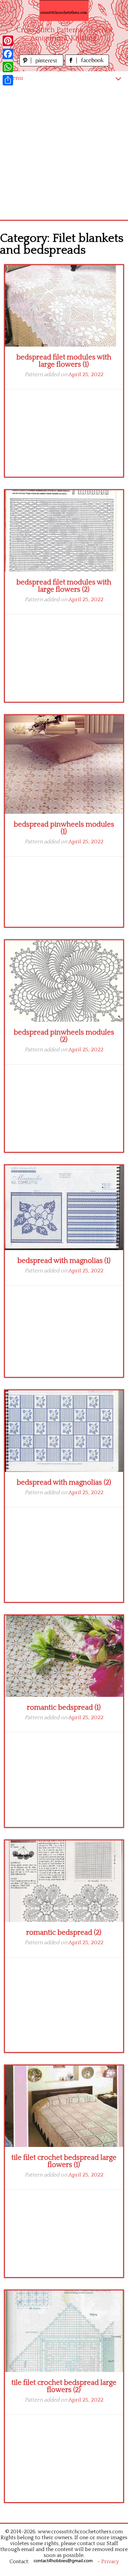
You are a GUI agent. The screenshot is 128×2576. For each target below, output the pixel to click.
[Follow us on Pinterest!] (42, 65)
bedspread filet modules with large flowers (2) (64, 586)
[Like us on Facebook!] (87, 65)
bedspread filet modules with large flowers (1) (64, 361)
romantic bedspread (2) (64, 1933)
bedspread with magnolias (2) (64, 1482)
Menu (15, 78)
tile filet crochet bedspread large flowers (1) (64, 2161)
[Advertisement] (64, 152)
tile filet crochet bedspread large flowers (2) (64, 2386)
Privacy (110, 2562)
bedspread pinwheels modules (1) (64, 828)
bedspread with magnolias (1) (64, 1261)
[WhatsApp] (8, 67)
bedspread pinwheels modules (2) (64, 1036)
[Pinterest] (8, 41)
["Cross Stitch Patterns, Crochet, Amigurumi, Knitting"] (64, 11)
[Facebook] (8, 54)
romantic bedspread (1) (64, 1708)
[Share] (8, 80)
